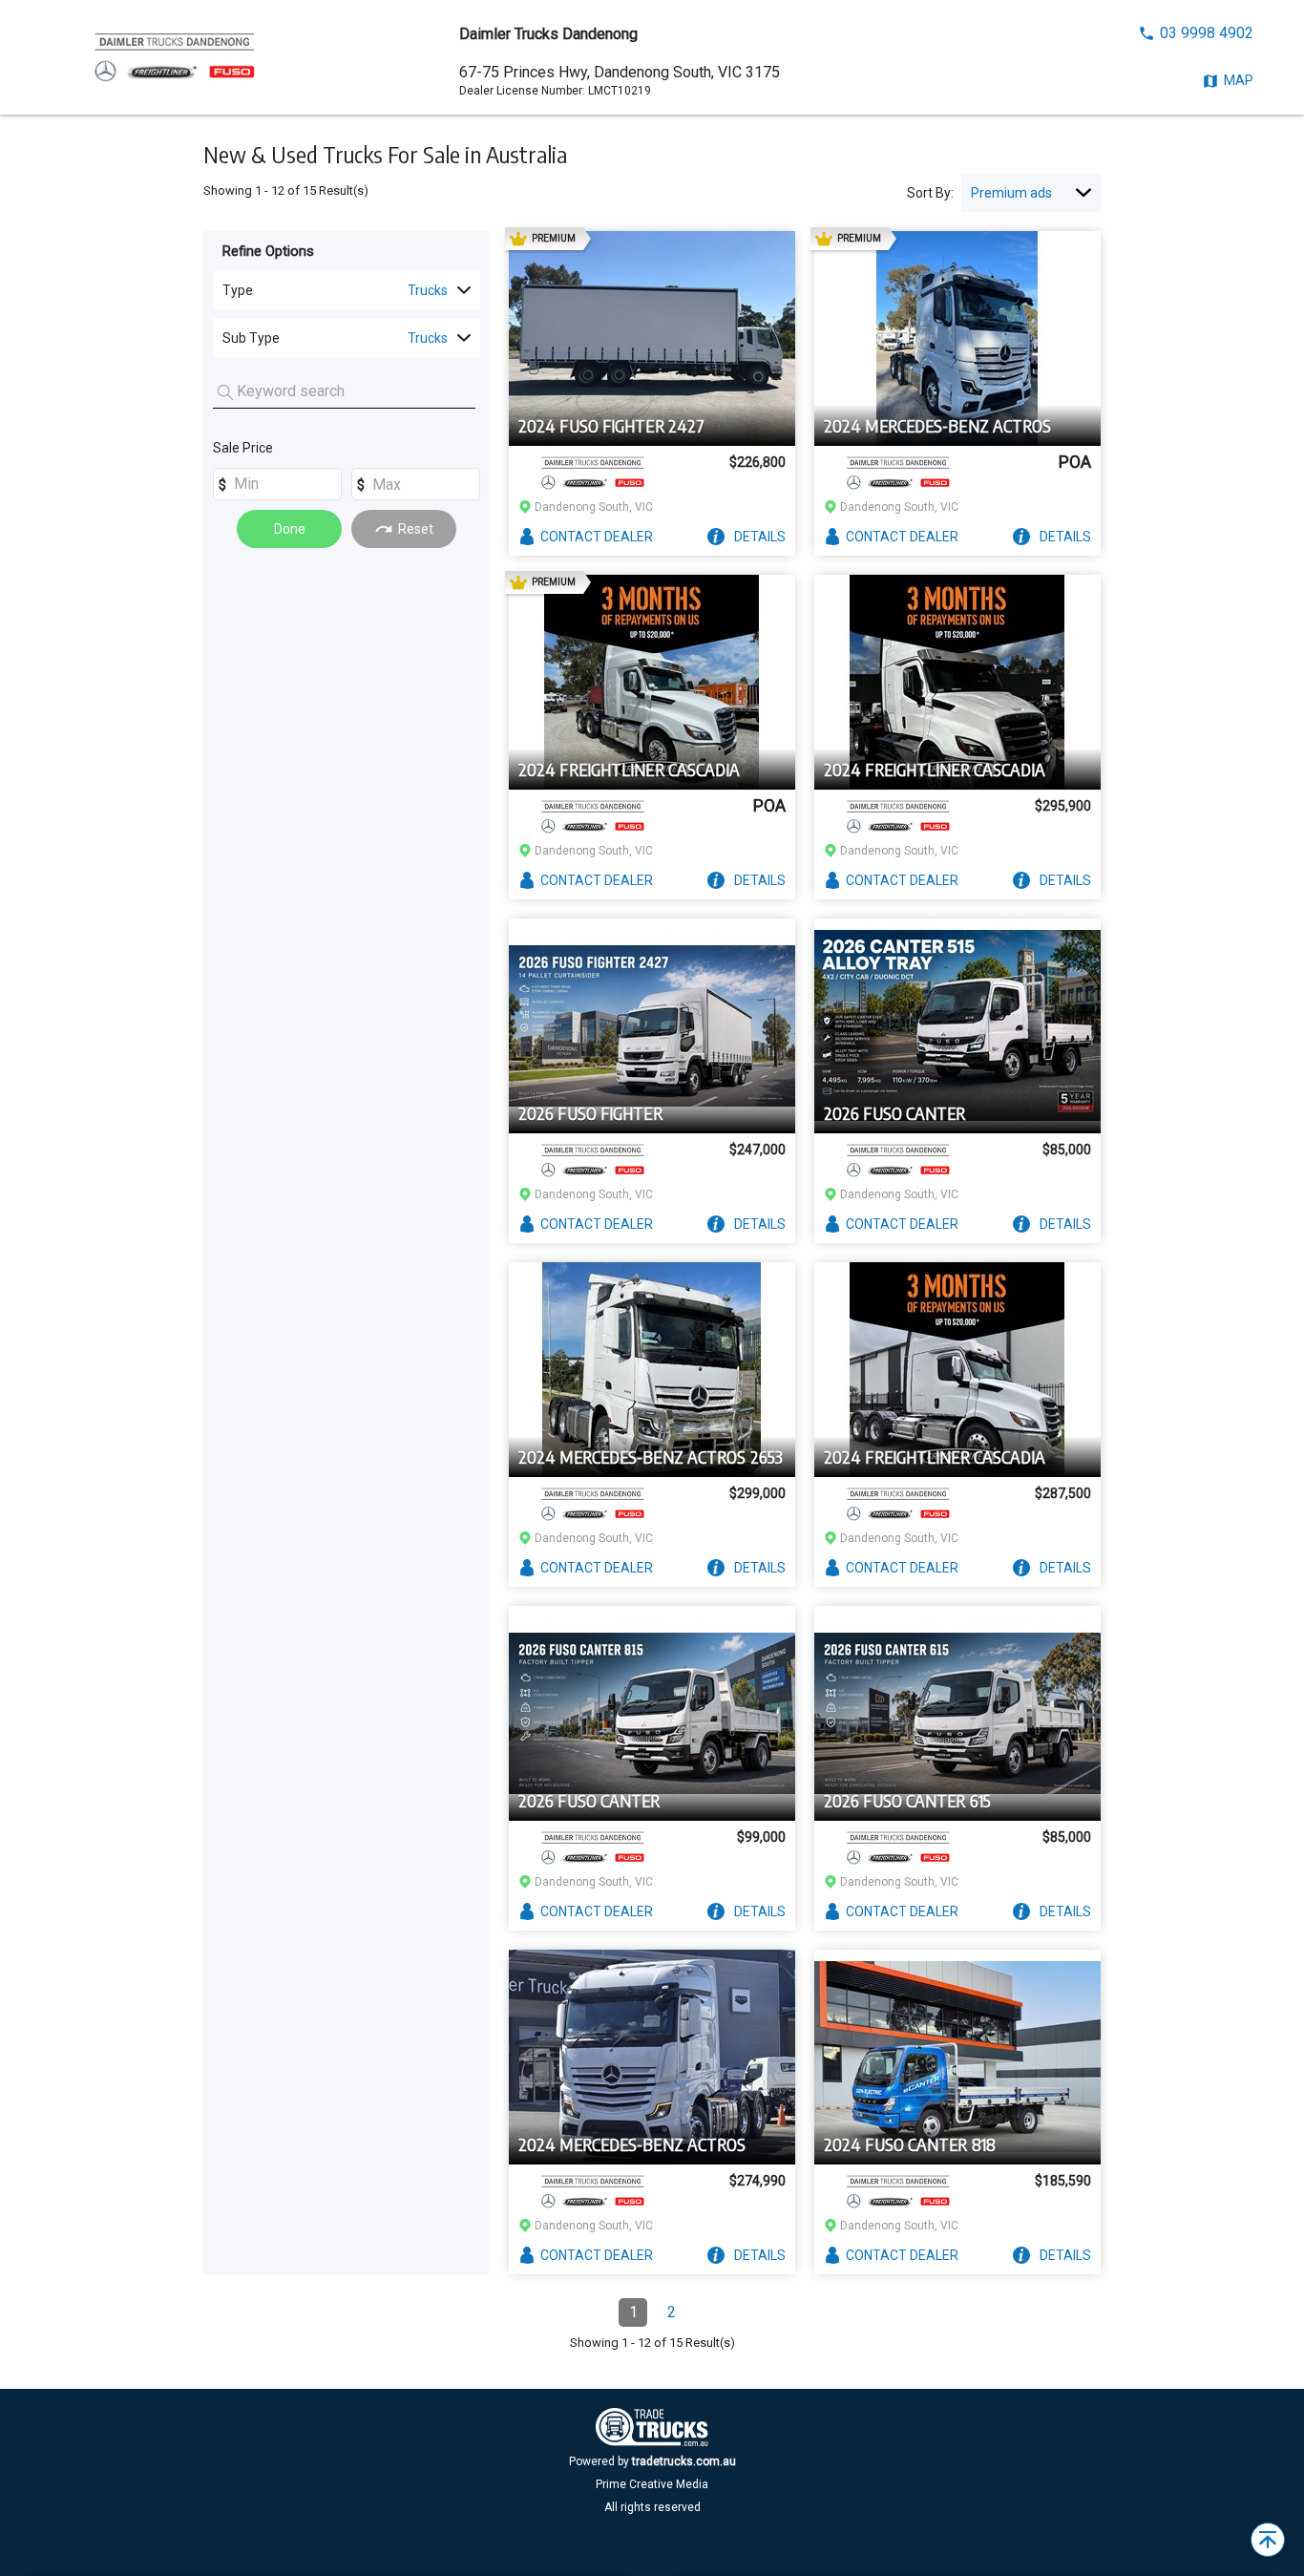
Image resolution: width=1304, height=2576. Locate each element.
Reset (416, 529)
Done (290, 529)
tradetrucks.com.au (684, 2461)
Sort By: (930, 193)
